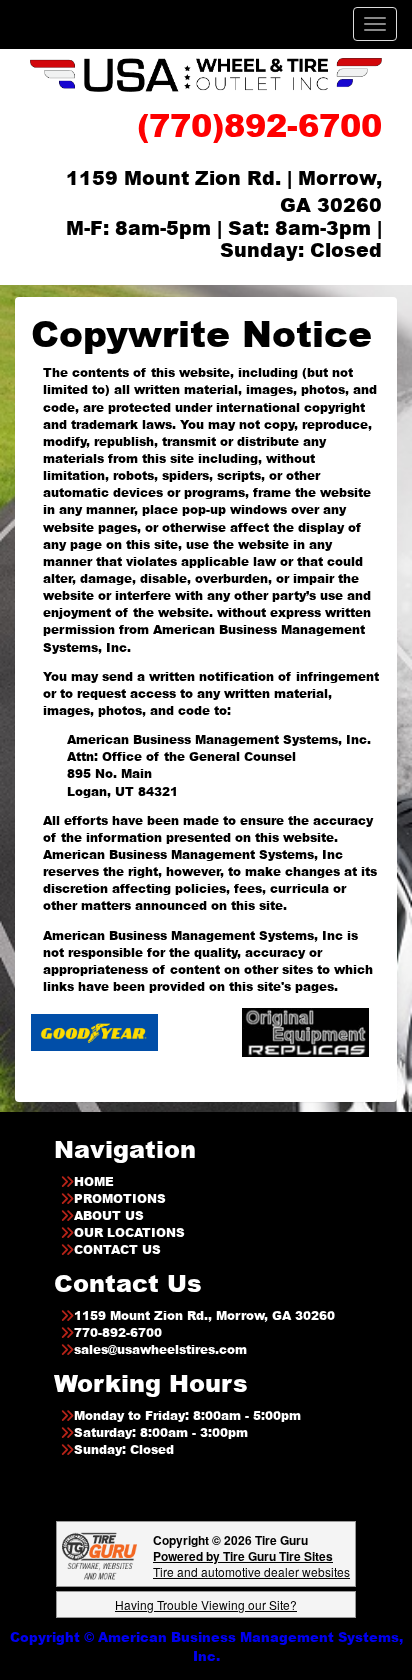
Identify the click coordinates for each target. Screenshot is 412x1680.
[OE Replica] (285, 1031)
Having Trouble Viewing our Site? (206, 1604)
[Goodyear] (74, 1031)
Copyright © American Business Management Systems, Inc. (206, 1646)
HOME (94, 1181)
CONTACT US (117, 1249)
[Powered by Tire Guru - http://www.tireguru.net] (99, 1554)
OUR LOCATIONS (129, 1232)
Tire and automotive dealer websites (251, 1563)
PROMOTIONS (120, 1198)
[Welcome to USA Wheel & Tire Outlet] (206, 74)
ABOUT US (109, 1215)
